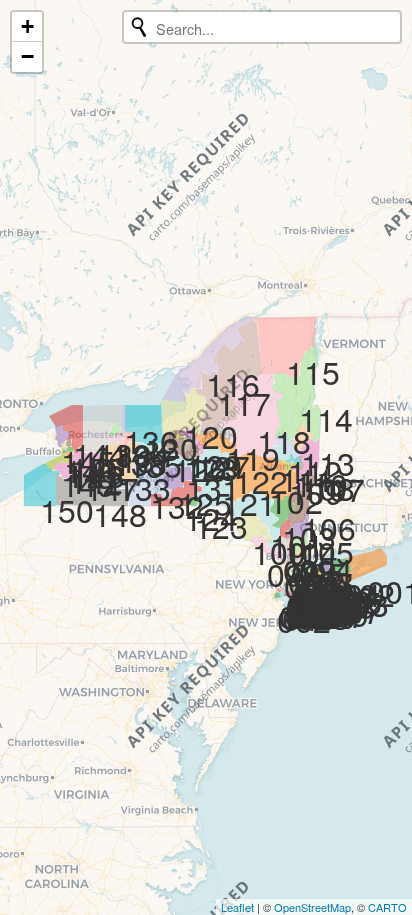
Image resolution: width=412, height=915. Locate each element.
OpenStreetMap (312, 907)
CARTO (387, 907)
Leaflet (237, 907)
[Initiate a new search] (139, 27)
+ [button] (27, 26)
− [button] (27, 56)
